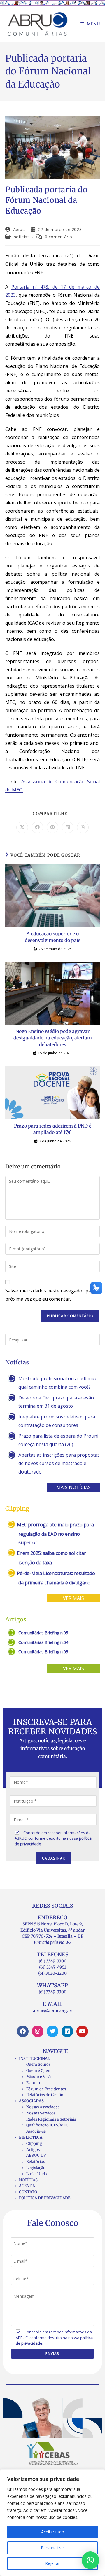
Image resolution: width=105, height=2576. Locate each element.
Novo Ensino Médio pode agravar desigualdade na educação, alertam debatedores (53, 1038)
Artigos (33, 2150)
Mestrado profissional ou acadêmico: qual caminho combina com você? (58, 1383)
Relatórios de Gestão (45, 2095)
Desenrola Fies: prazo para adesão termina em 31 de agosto (56, 1402)
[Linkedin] (67, 2031)
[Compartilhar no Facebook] (37, 827)
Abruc (19, 229)
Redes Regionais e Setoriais (51, 2119)
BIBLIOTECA (31, 2137)
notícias (22, 237)
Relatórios (36, 2162)
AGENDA (27, 2186)
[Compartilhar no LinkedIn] (68, 827)
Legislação (36, 2168)
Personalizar (52, 2548)
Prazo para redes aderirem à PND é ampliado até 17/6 (53, 1129)
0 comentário (59, 237)
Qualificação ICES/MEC (47, 2125)
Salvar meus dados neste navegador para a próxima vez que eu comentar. (52, 1295)
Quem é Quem (39, 2071)
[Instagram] (38, 2031)
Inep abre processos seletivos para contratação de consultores (57, 1421)
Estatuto (34, 2083)
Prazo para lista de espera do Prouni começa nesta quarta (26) (58, 1440)
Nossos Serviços (41, 2113)
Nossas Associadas (43, 2107)
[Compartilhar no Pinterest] (52, 827)
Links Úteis (36, 2174)
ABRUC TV (36, 2155)
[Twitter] (52, 2031)
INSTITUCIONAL (34, 2059)
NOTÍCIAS (28, 2180)
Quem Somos (38, 2064)
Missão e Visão (40, 2077)
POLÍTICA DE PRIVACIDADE (45, 2198)
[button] (90, 2560)
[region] (52, 2523)
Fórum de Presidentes (46, 2089)
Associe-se (36, 2131)
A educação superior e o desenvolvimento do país (53, 937)
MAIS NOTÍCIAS (73, 1487)
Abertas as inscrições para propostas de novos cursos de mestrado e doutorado (59, 1463)
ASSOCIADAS (31, 2101)
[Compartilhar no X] (22, 827)
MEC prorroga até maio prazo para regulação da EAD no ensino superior (55, 1533)
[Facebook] (23, 2031)
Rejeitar (52, 2563)
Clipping (34, 2144)
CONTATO (28, 2192)
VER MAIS (73, 1598)
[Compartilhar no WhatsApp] (83, 827)
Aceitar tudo (53, 2532)
